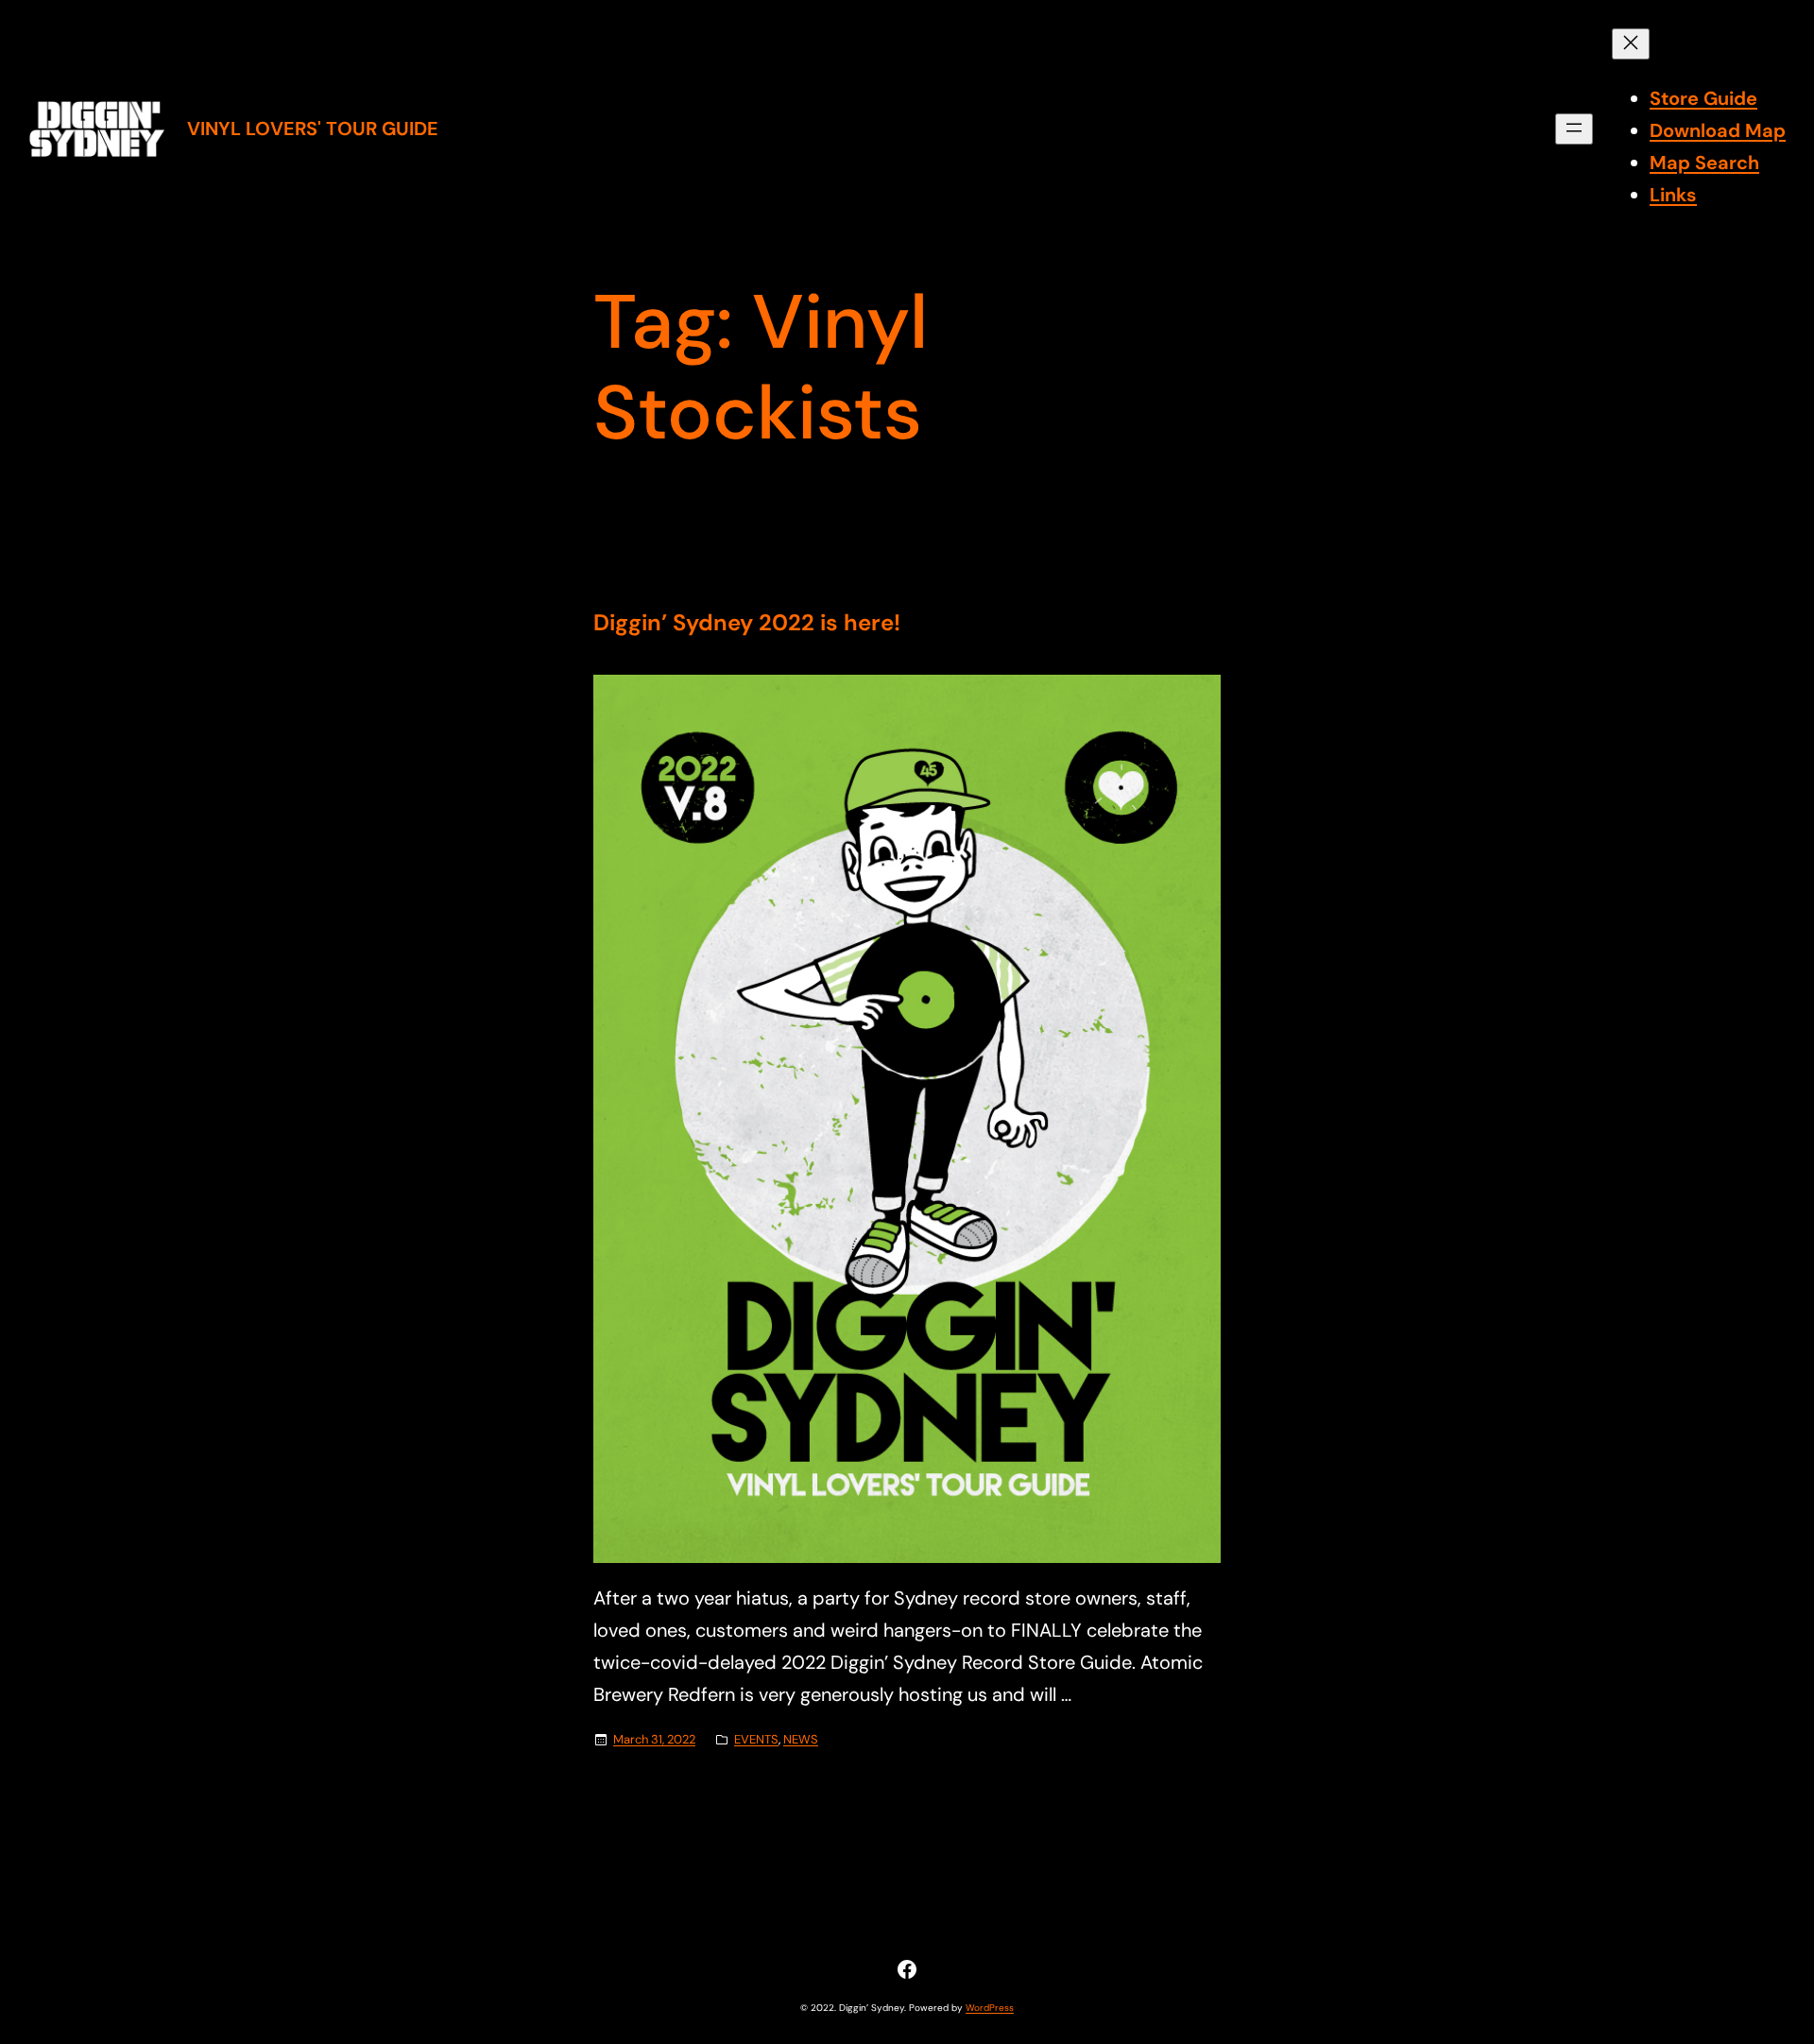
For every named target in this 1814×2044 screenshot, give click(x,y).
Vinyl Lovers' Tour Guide (313, 129)
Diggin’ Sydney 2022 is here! (747, 623)
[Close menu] (1631, 44)
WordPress (990, 2008)
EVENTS (756, 1739)
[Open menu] (1574, 129)
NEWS (801, 1739)
